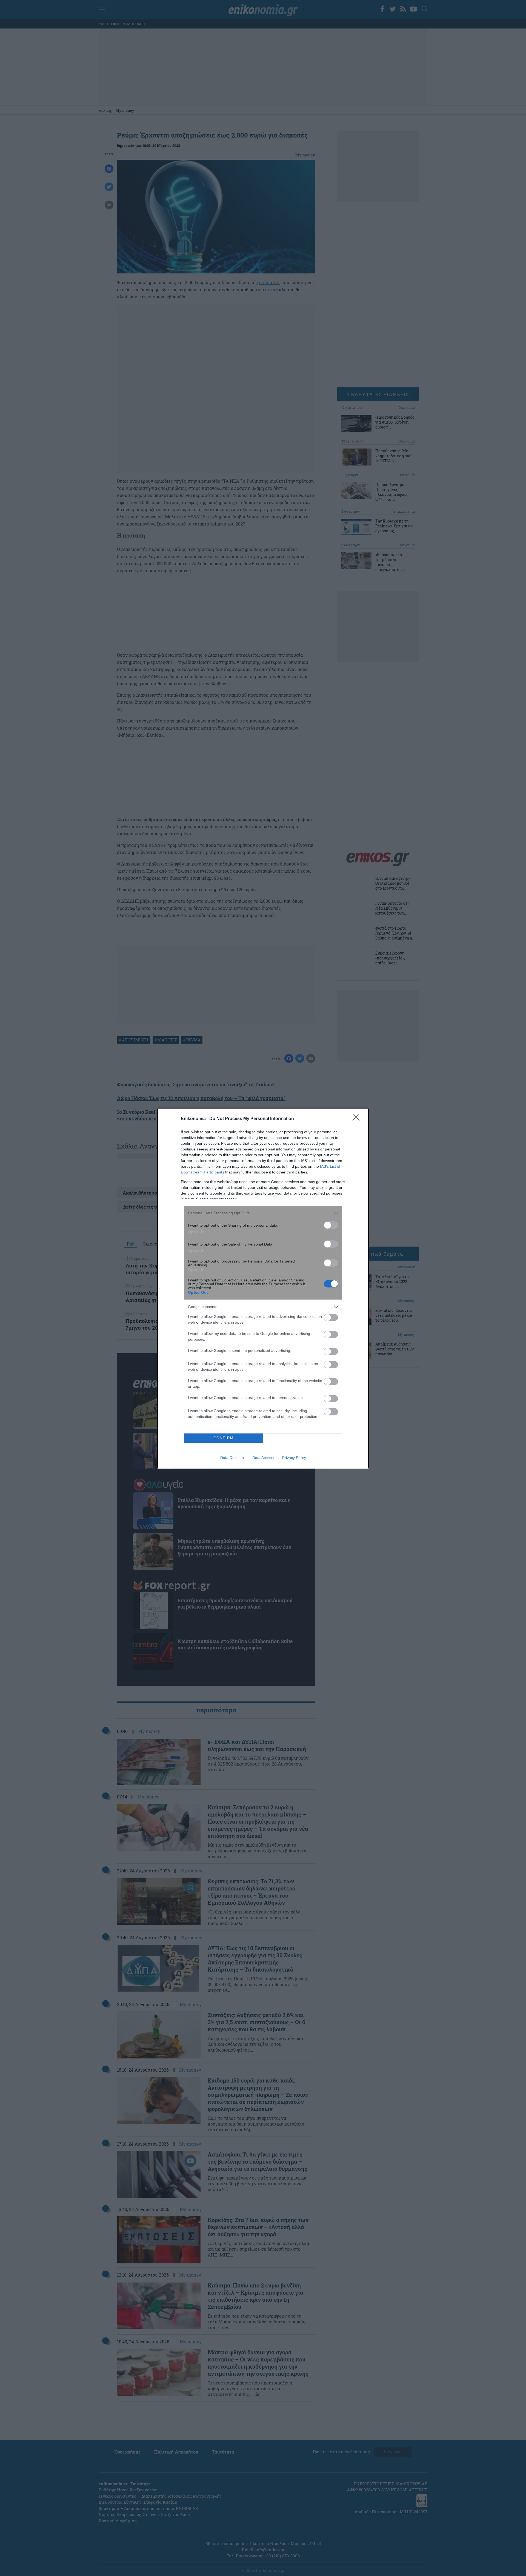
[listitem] (263, 1213)
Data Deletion (232, 1458)
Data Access (263, 1458)
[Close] (358, 1119)
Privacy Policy (294, 1458)
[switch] (331, 1225)
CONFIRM (224, 1438)
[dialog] (263, 1288)
